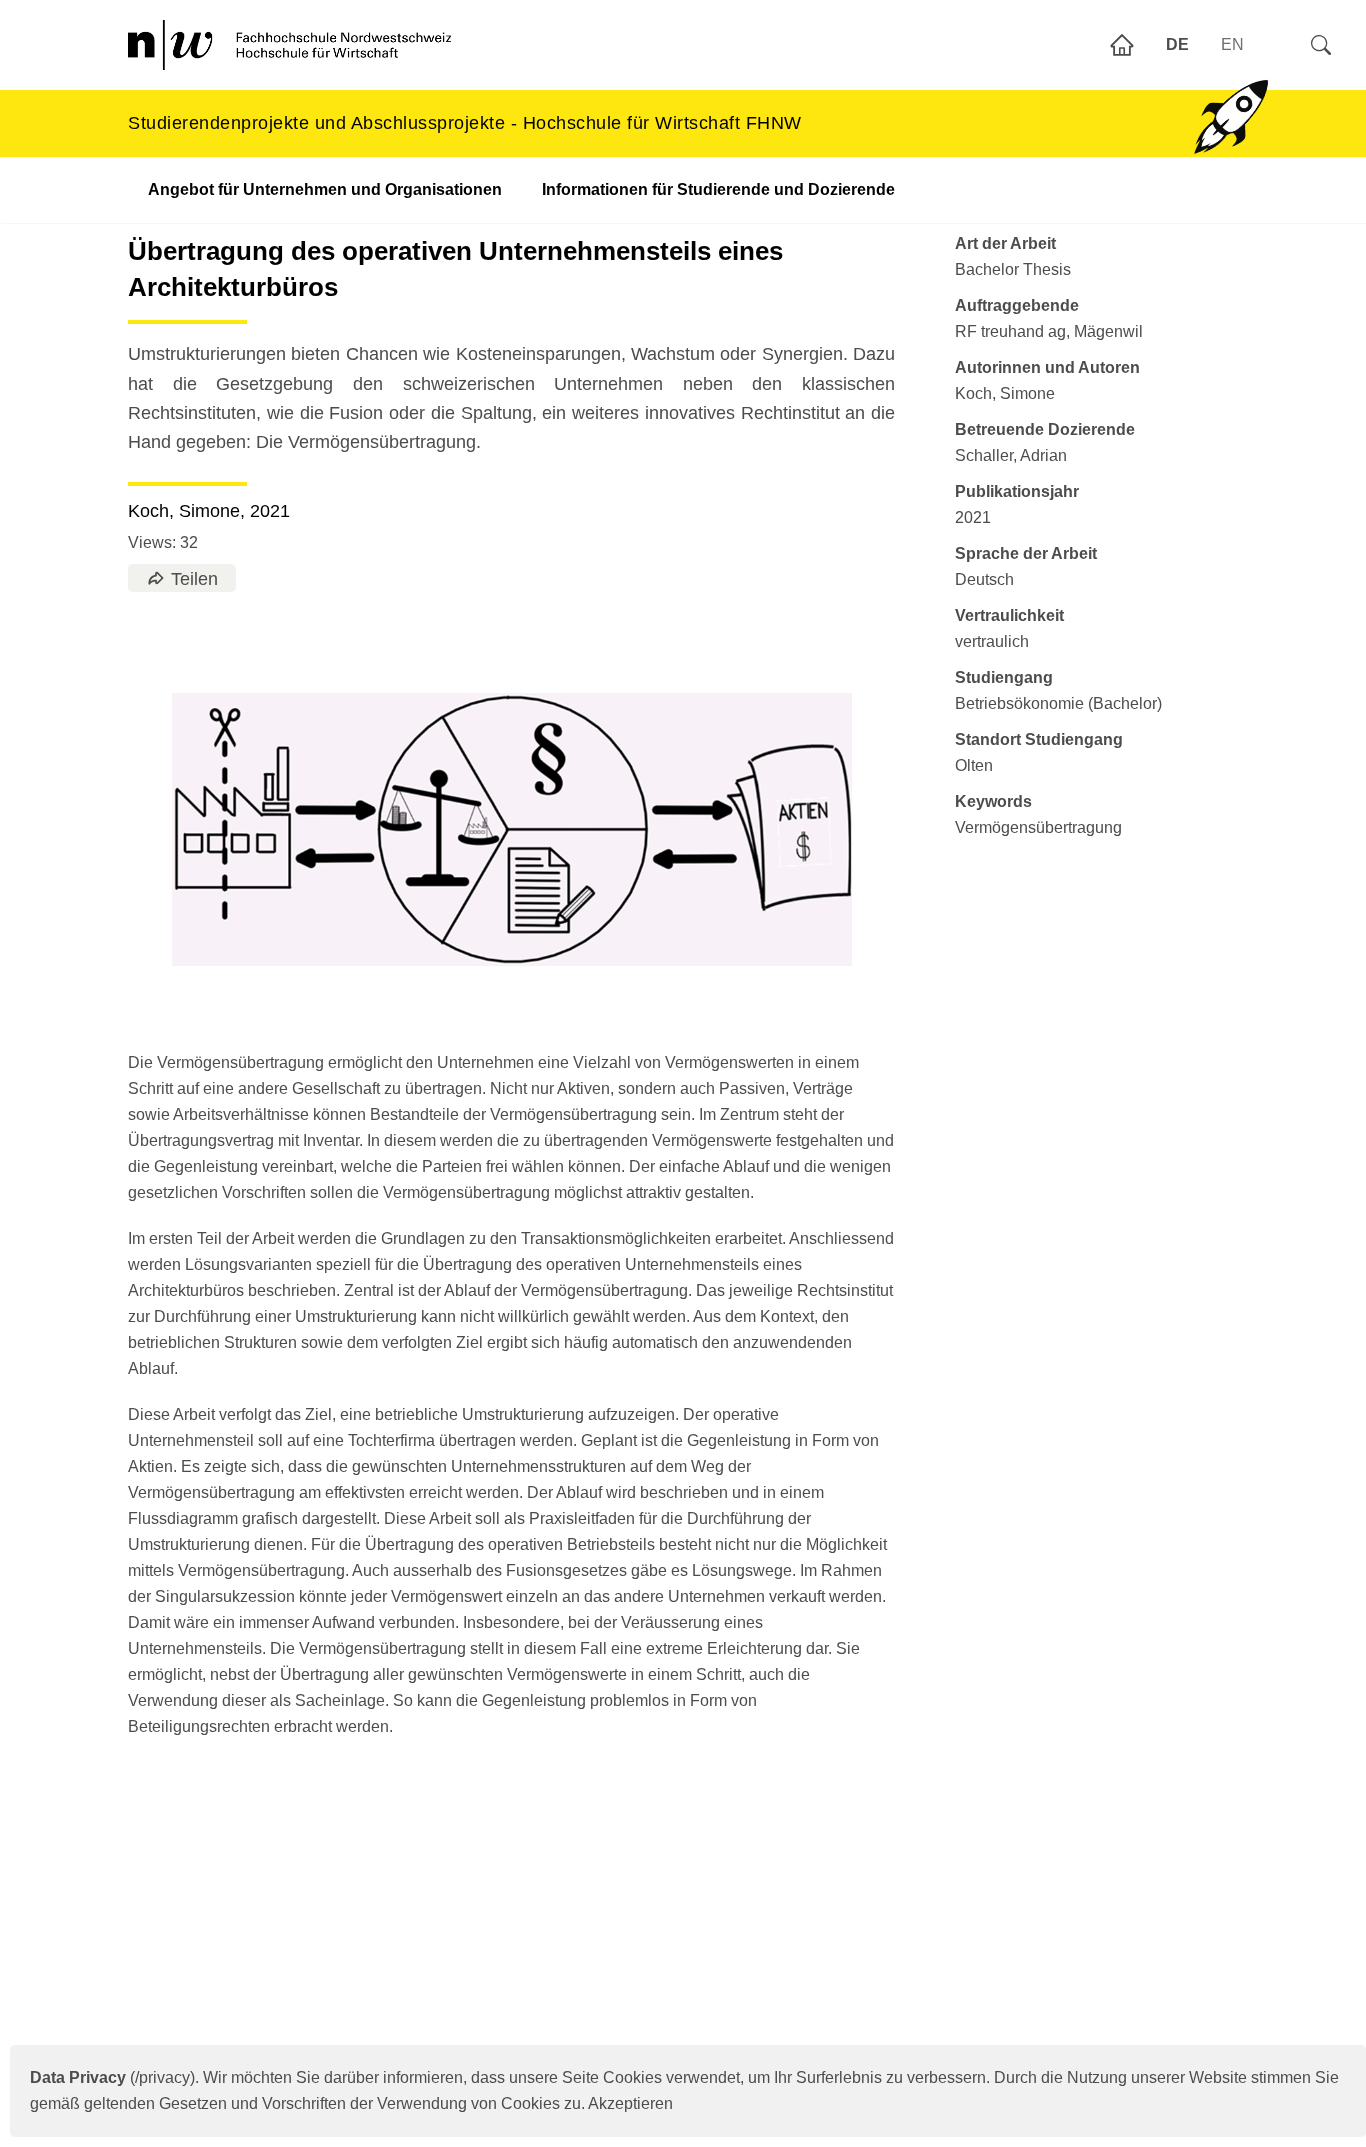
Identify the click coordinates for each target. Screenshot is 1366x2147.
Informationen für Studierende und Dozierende (718, 189)
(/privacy (110, 2077)
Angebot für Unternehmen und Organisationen (325, 189)
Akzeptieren (630, 2103)
